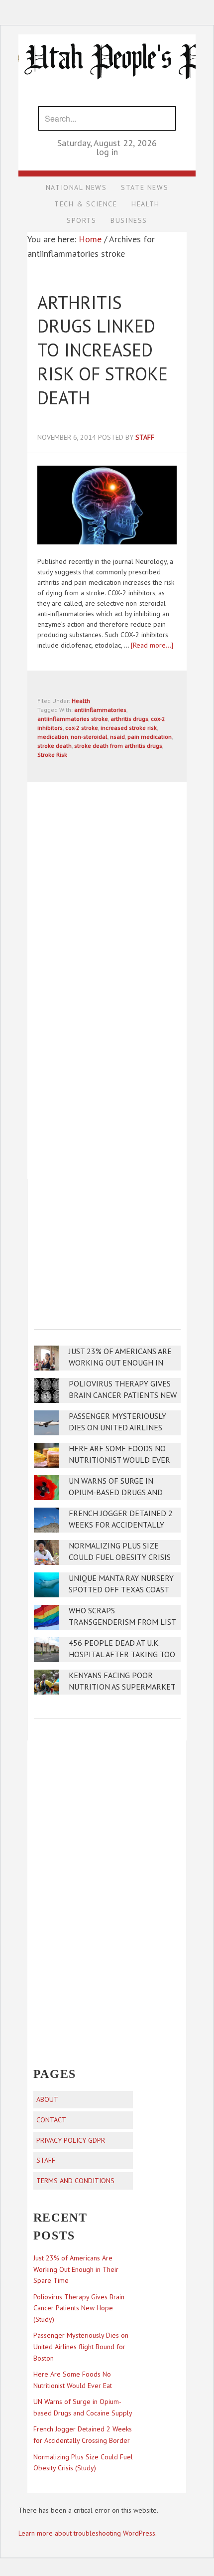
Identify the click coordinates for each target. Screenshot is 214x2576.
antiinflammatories (100, 710)
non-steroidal (89, 737)
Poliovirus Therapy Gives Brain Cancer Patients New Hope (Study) (123, 1395)
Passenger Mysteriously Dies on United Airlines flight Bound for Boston (120, 1428)
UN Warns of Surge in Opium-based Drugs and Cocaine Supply (116, 1492)
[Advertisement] (108, 1247)
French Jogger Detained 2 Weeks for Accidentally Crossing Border (121, 1525)
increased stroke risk (129, 728)
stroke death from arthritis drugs (118, 746)
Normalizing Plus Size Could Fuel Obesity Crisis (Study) (120, 1557)
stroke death (54, 746)
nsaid (117, 737)
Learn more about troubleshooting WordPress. (88, 2533)
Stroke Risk (52, 755)
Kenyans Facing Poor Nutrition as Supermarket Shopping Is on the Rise (122, 1687)
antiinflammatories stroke (73, 719)
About (47, 2099)
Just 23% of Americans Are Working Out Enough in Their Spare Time (120, 1363)
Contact (51, 2120)
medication (53, 737)
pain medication (150, 737)
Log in (107, 152)
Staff (46, 2160)
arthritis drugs (129, 719)
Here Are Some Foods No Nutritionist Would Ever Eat (119, 1460)
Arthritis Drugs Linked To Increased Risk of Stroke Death (103, 350)
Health (81, 701)
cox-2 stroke (82, 728)
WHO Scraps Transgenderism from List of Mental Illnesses (122, 1622)
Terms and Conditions (75, 2181)
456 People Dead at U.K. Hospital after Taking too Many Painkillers (122, 1654)
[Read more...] (152, 645)
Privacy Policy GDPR (71, 2140)
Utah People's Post (107, 34)
